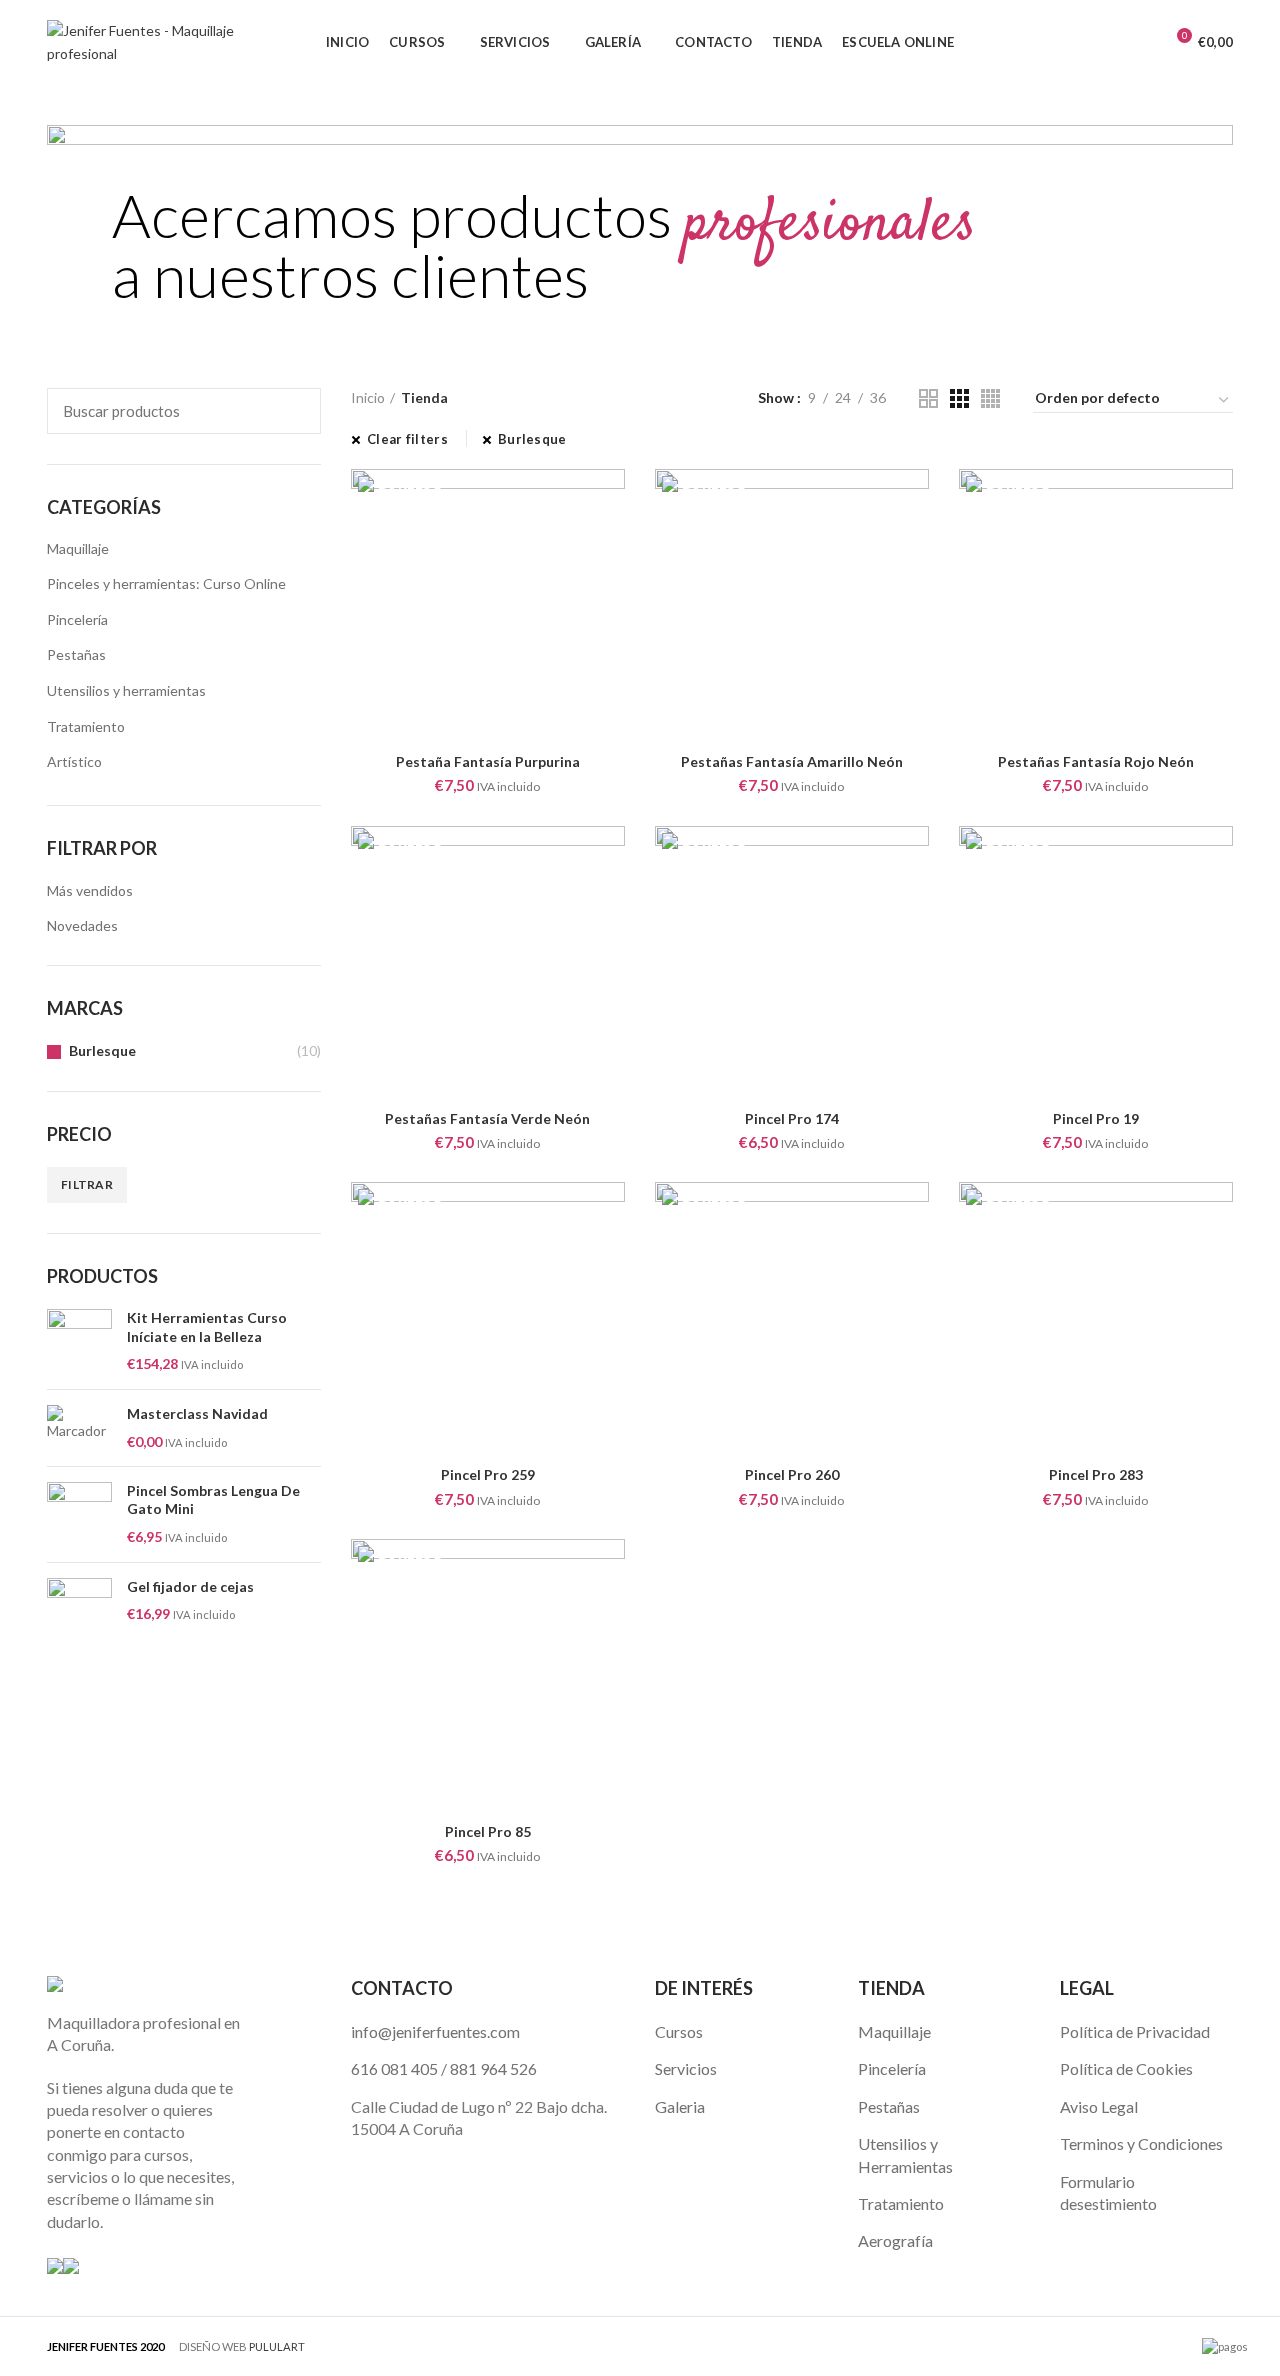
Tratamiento (86, 726)
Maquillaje (78, 548)
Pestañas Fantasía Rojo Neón (1096, 761)
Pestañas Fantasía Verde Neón (487, 1118)
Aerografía (895, 2240)
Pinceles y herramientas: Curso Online (166, 583)
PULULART (277, 2346)
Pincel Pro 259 (488, 1474)
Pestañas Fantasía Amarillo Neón (792, 761)
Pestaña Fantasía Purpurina (488, 761)
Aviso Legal (1099, 2106)
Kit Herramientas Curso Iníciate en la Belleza (207, 1326)
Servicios (686, 2068)
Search (294, 411)
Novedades (82, 925)
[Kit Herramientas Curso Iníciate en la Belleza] (79, 1341)
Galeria (680, 2106)
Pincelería (77, 619)
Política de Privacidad (1135, 2031)
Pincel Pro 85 (488, 1831)
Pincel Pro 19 (1096, 1118)
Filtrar (87, 1184)
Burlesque (102, 1050)
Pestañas (76, 654)
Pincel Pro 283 (1096, 1474)
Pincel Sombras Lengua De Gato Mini (213, 1499)
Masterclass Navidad (197, 1413)
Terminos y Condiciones (1141, 2143)
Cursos (679, 2031)
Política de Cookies (1126, 2068)
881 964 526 (493, 2068)
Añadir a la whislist (610, 501)
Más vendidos (90, 890)
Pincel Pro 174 (792, 1118)
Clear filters (407, 439)
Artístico (74, 761)
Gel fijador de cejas (190, 1586)
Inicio (368, 397)
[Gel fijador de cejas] (79, 1610)
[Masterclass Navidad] (79, 1428)
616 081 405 (394, 2068)
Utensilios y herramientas (126, 690)
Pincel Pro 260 (792, 1474)
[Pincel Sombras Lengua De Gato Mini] (79, 1514)
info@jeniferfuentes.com (435, 2031)
